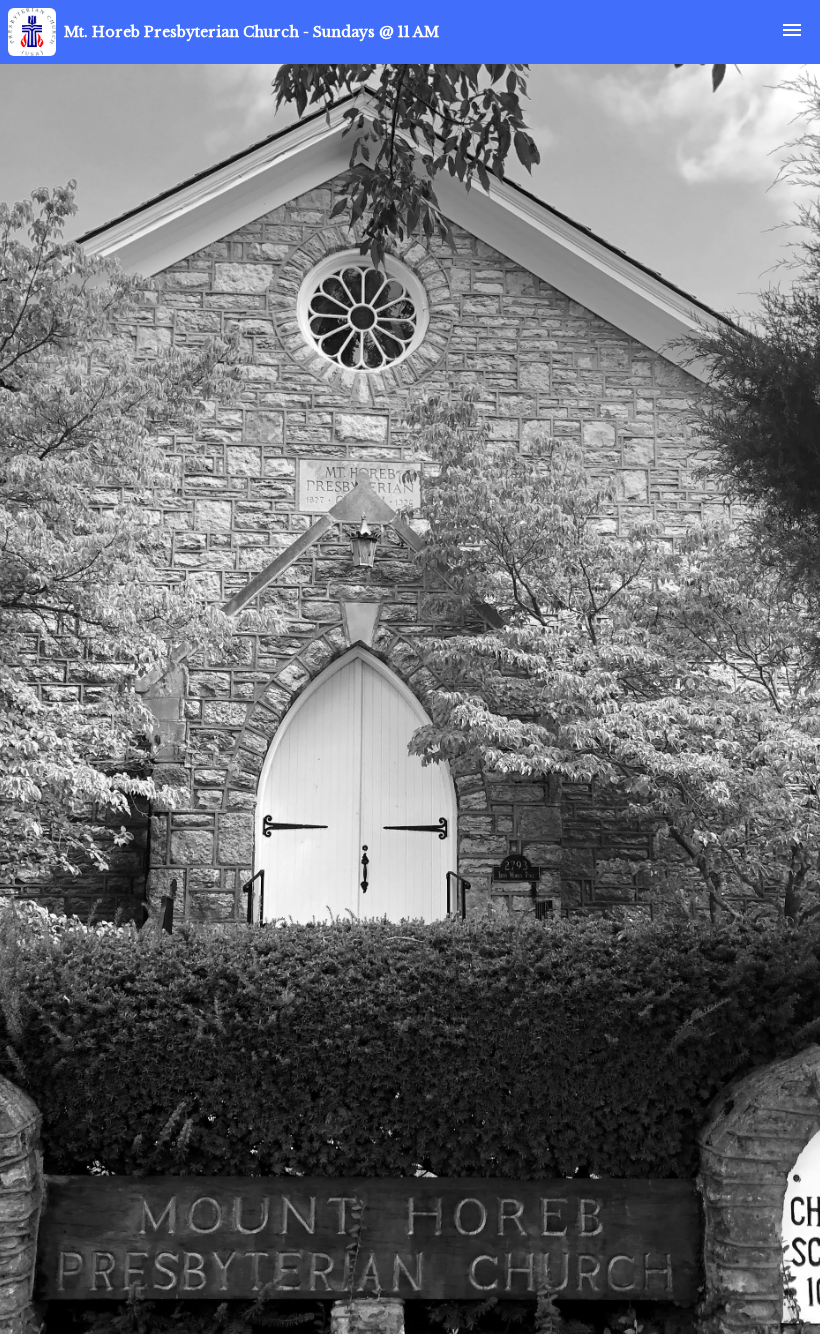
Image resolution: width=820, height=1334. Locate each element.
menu (792, 30)
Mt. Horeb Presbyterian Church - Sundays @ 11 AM (251, 32)
